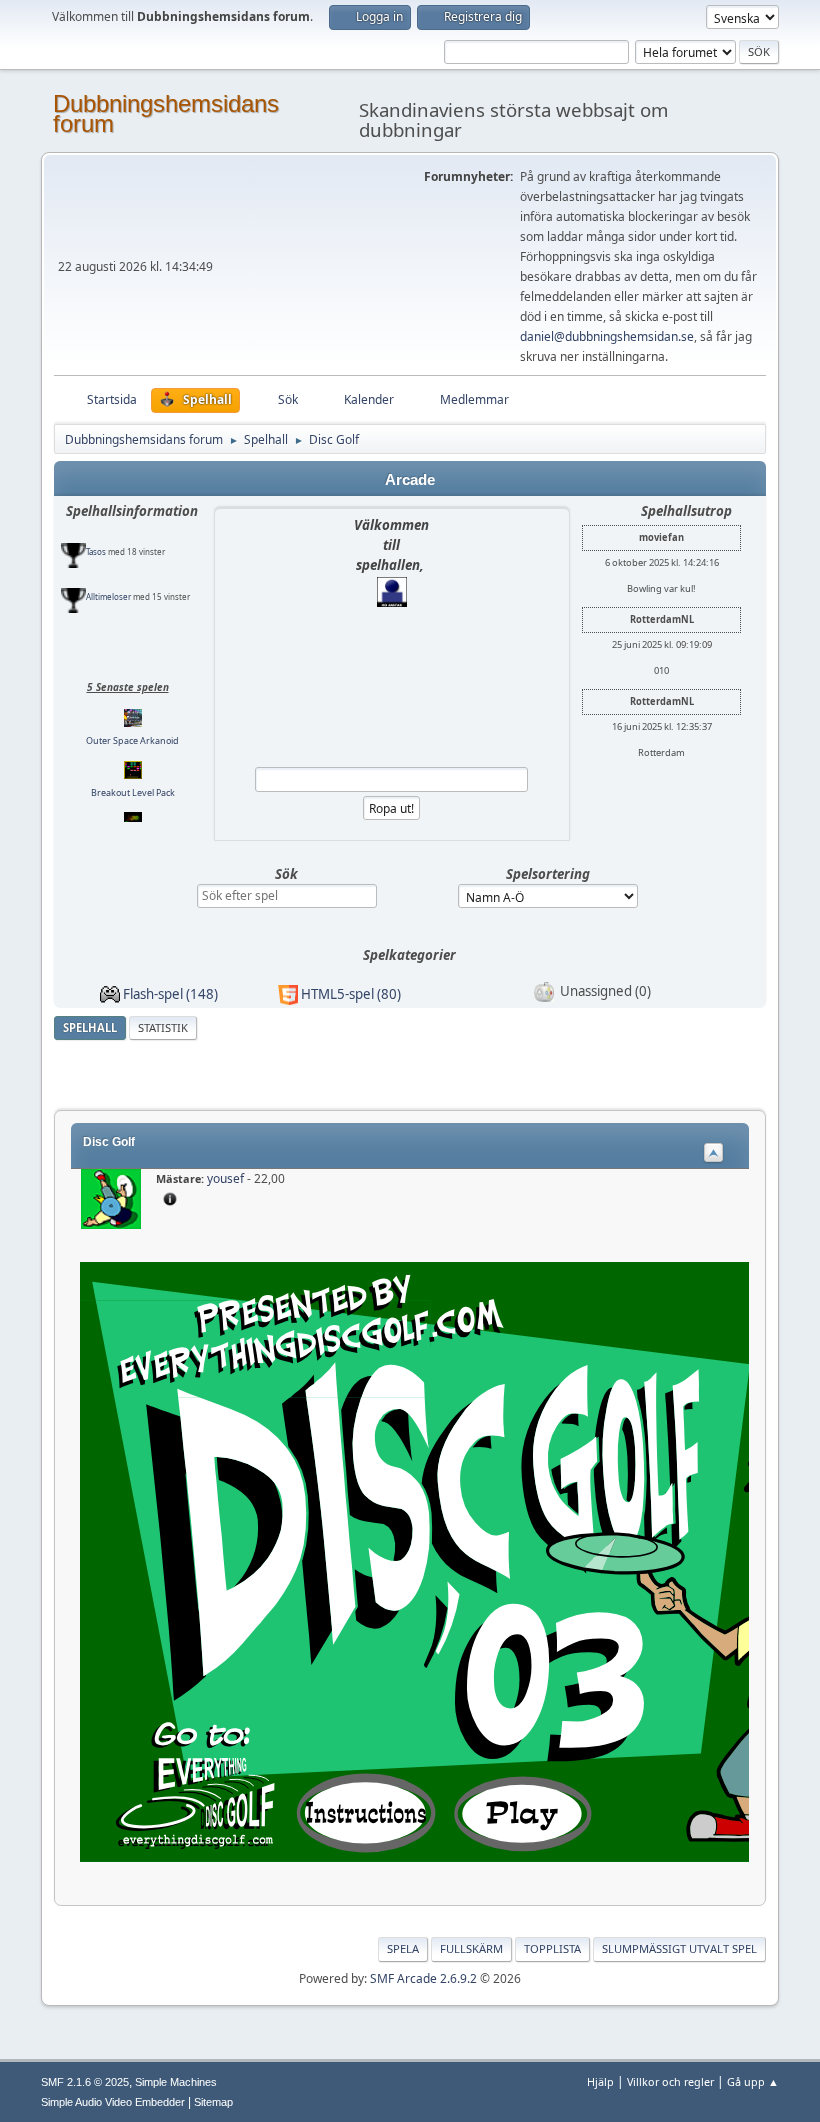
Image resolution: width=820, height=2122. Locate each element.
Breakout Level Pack (133, 762)
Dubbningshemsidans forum (166, 113)
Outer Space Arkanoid (132, 710)
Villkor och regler (670, 2081)
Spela (403, 1948)
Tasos (96, 521)
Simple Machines (176, 2082)
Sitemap (213, 2102)
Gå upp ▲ (753, 2081)
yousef (225, 1178)
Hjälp (600, 2081)
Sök (286, 874)
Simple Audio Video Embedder (113, 2102)
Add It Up (132, 813)
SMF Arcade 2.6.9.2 (423, 1978)
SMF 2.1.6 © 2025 (85, 2082)
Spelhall (90, 1027)
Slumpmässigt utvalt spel (679, 1948)
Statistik (163, 1027)
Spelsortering (548, 874)
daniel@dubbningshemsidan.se (607, 336)
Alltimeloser (108, 566)
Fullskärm (471, 1948)
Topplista (552, 1948)
